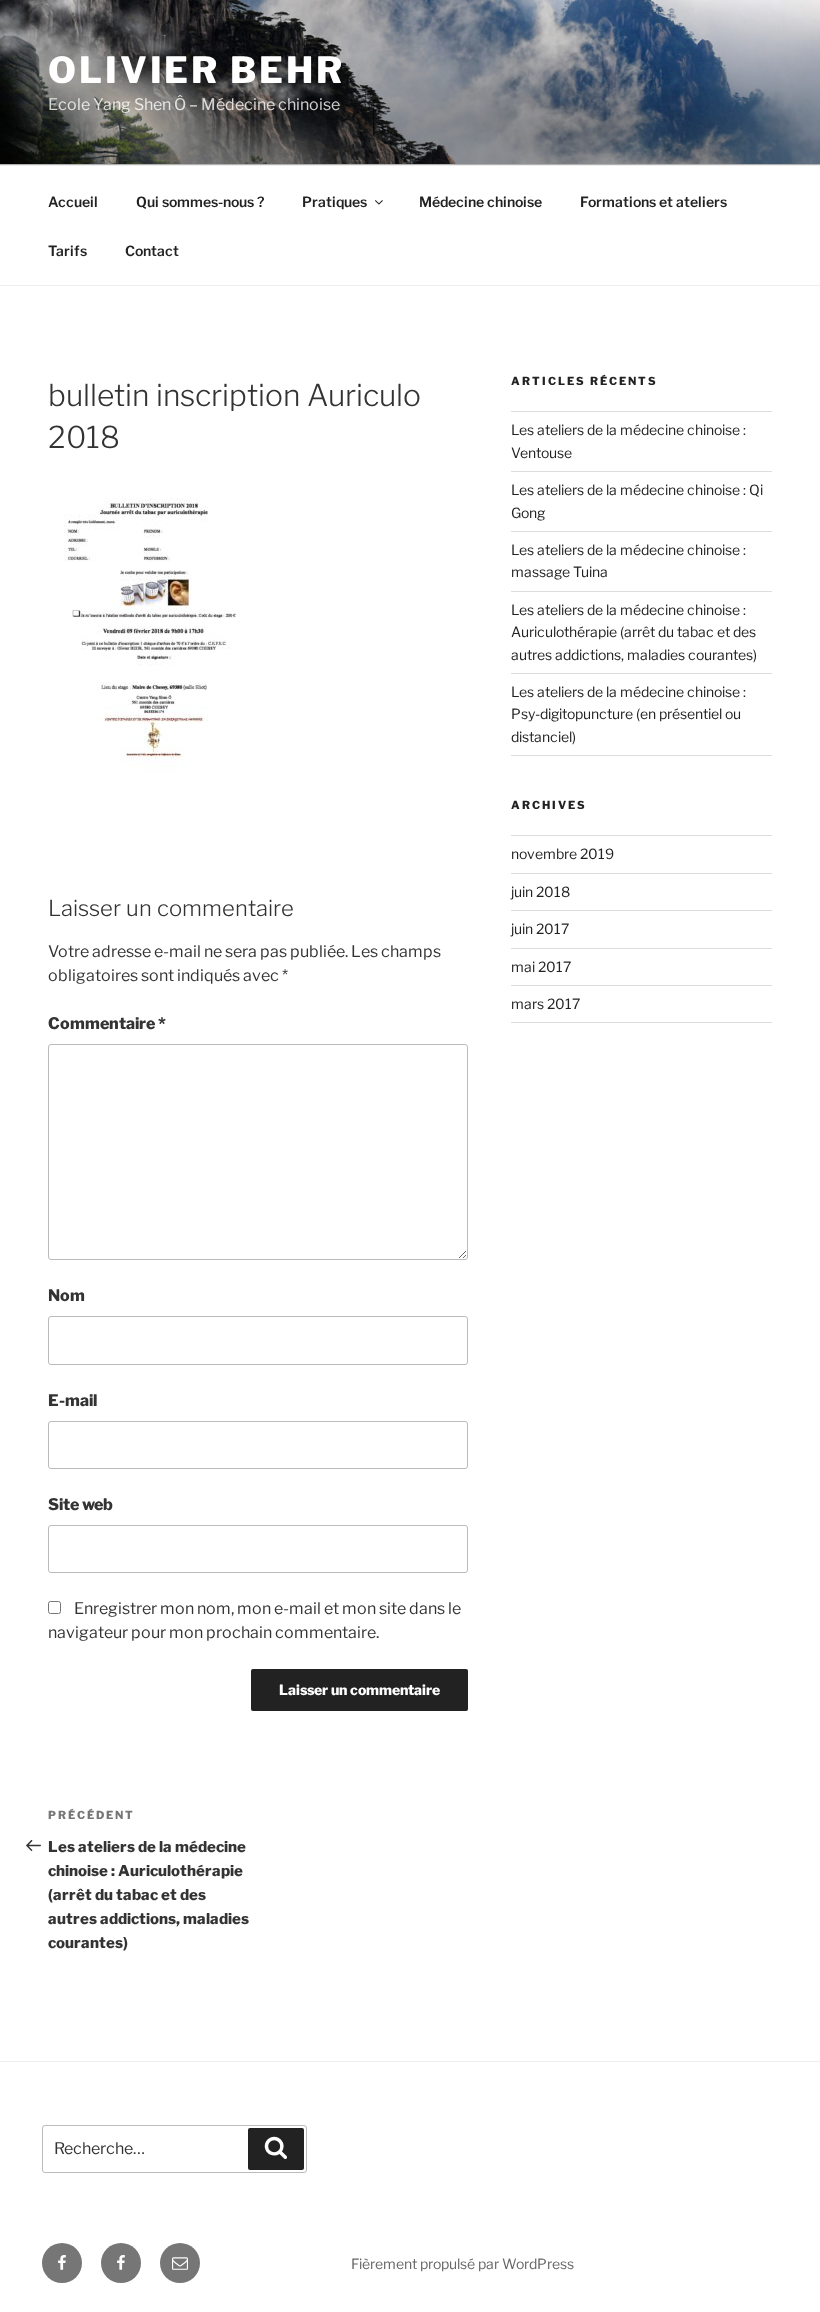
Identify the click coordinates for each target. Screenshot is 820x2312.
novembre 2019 (562, 853)
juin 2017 (540, 928)
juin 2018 (540, 891)
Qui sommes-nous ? (200, 201)
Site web (80, 1504)
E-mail (72, 1400)
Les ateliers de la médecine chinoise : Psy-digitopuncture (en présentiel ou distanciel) (628, 714)
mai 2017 (541, 966)
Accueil (73, 201)
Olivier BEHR (196, 70)
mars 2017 (545, 1003)
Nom (66, 1295)
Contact (152, 250)
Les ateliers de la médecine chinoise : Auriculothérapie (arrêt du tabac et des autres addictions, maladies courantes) (634, 632)
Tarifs (67, 250)
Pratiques (334, 201)
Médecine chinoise (480, 201)
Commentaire (107, 1023)
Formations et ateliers (653, 201)
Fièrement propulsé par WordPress (462, 2263)
